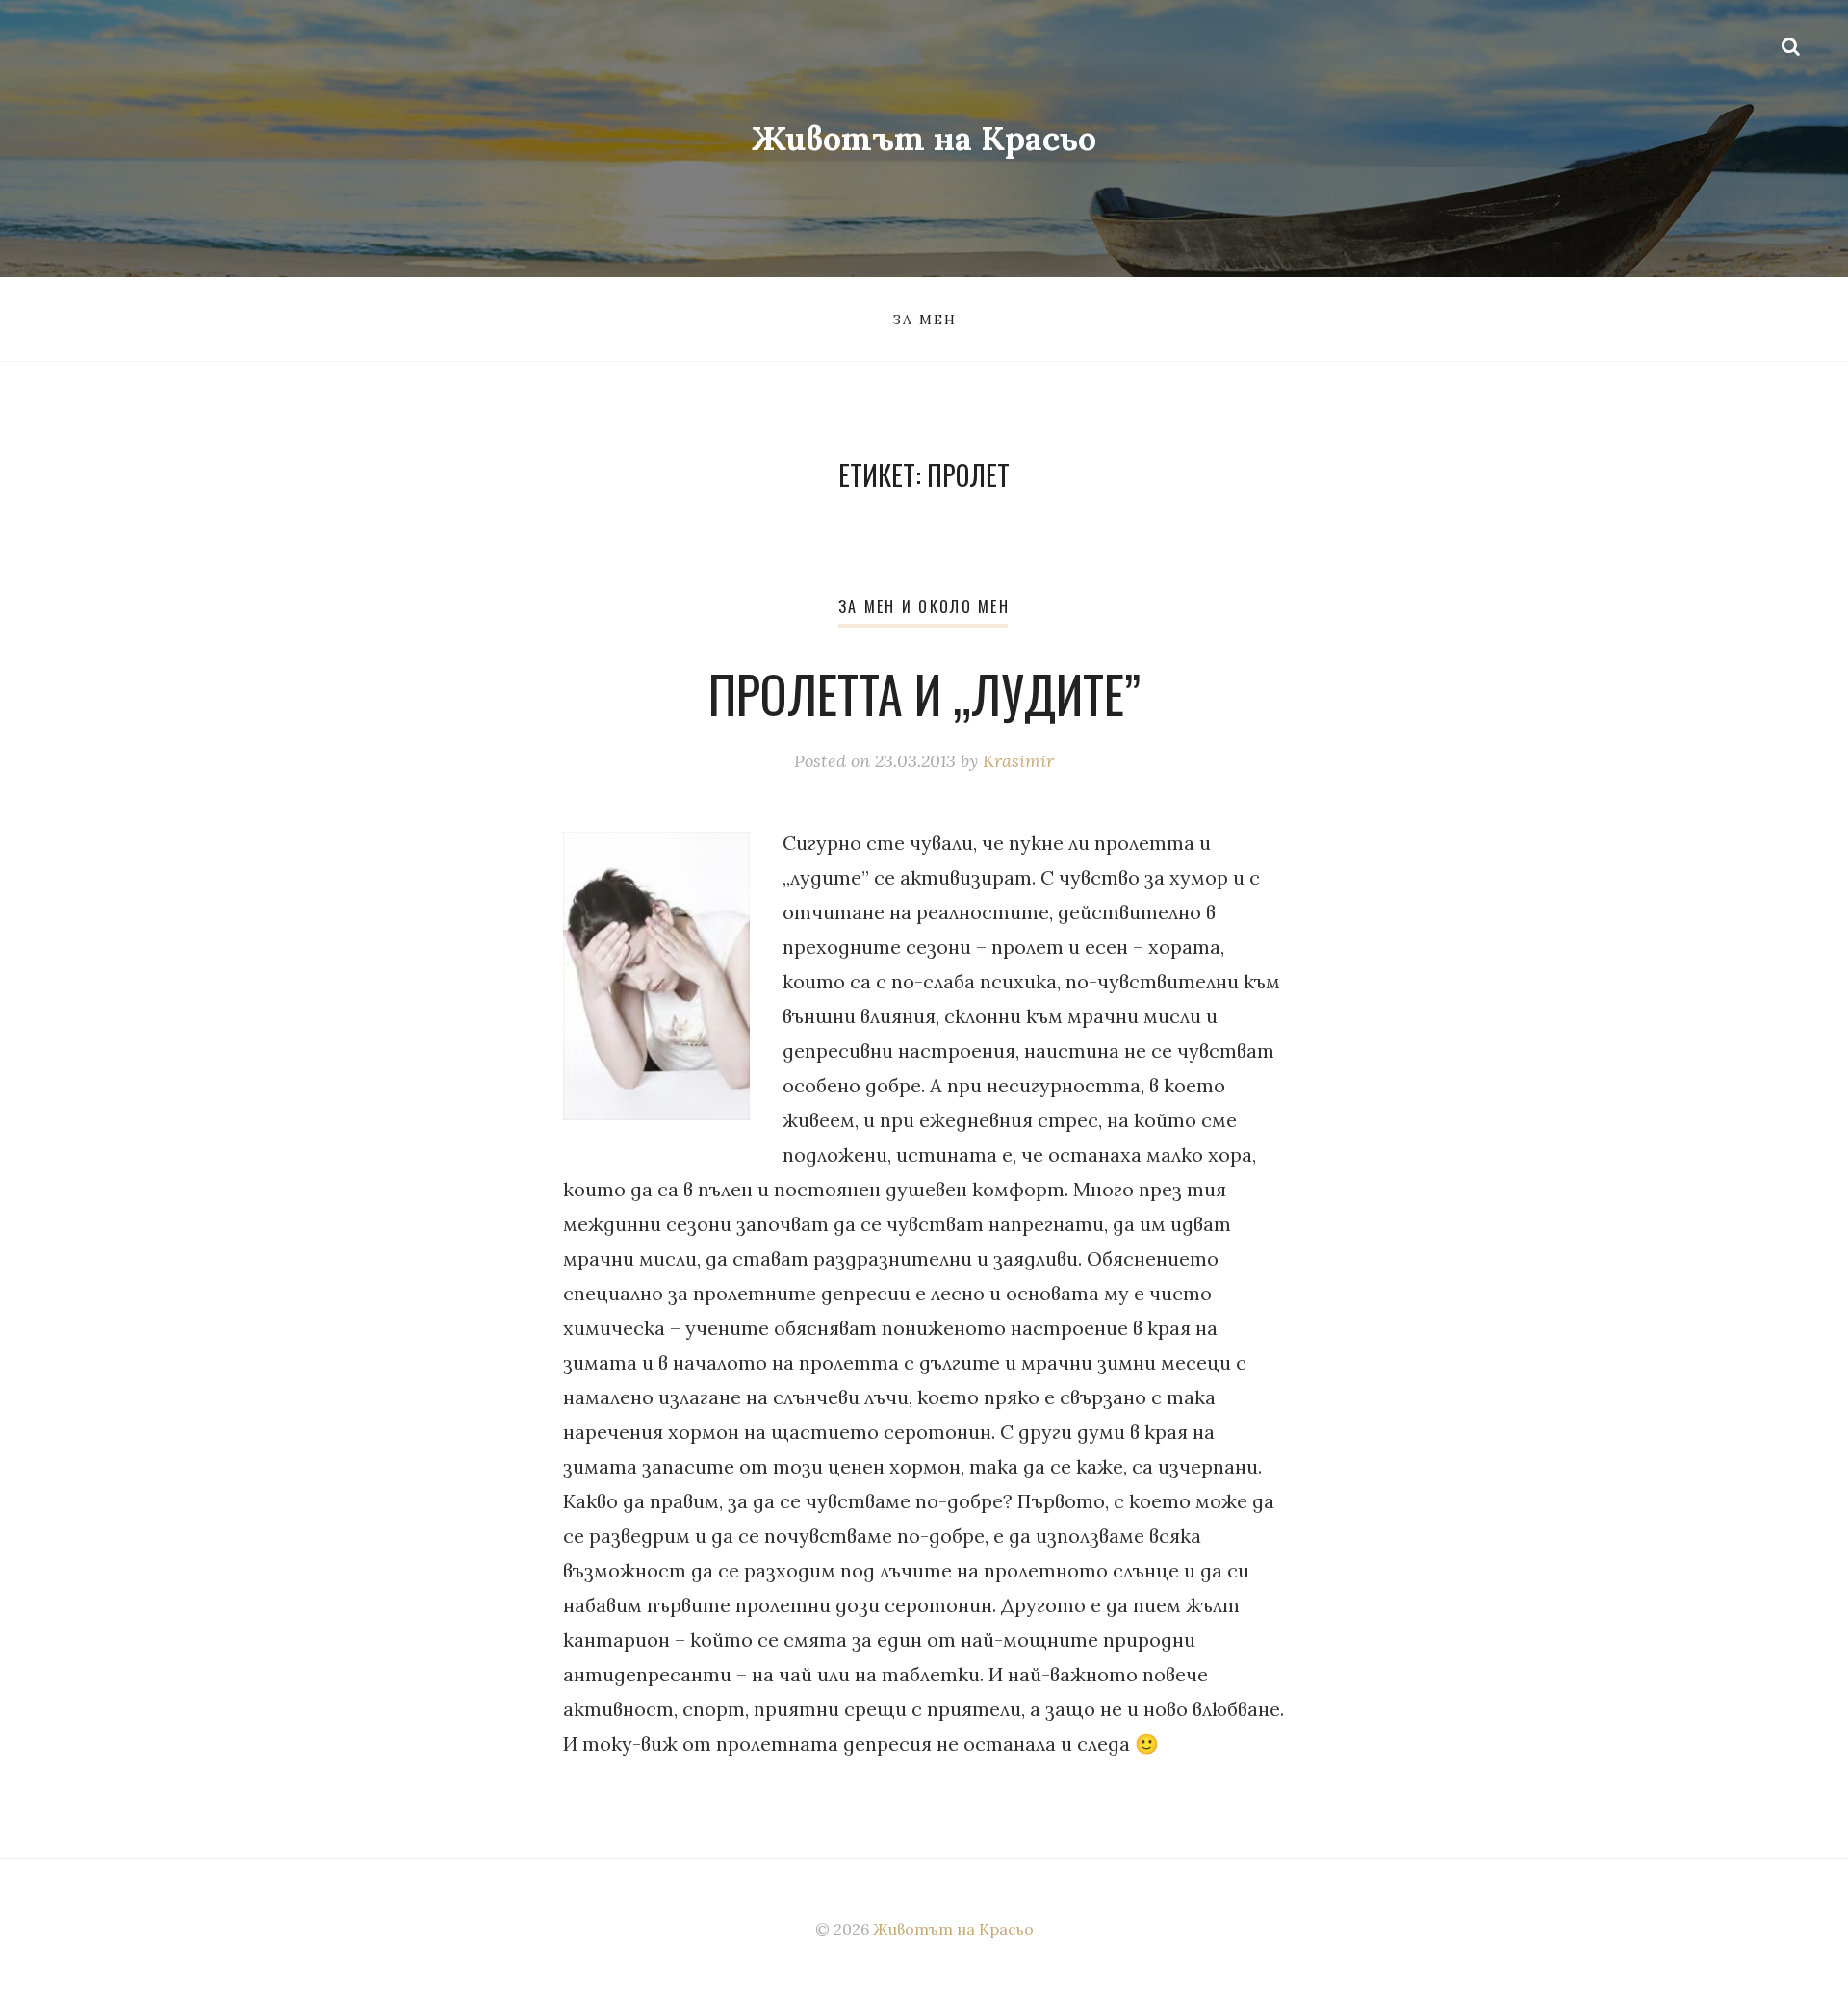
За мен (924, 320)
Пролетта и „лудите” (924, 693)
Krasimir (1018, 761)
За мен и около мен (924, 606)
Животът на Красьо (924, 138)
